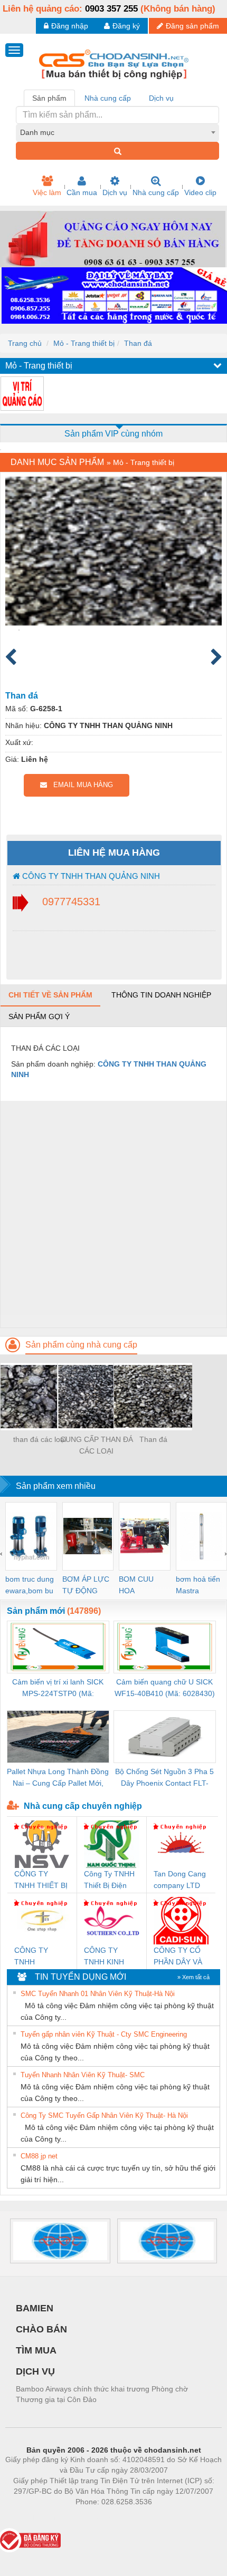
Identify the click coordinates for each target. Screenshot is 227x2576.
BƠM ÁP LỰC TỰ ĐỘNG (86, 1585)
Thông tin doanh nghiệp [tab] (161, 995)
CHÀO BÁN (41, 2329)
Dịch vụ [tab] (161, 98)
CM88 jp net (39, 2156)
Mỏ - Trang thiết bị (84, 343)
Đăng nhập (70, 26)
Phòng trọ (45, 2517)
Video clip (200, 192)
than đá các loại (40, 1439)
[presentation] (1, 1553)
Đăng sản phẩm (192, 26)
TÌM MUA (36, 2350)
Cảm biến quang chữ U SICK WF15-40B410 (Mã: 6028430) (165, 1688)
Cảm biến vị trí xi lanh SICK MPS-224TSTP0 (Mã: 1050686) (58, 1688)
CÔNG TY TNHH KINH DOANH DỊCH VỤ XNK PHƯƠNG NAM (110, 1957)
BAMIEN (35, 2308)
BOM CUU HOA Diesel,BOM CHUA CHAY (140, 1586)
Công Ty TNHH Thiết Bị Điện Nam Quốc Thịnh (109, 1880)
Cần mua (82, 192)
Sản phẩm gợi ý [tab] (39, 1016)
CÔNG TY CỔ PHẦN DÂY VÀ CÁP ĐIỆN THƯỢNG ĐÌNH (181, 1957)
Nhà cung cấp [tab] (108, 98)
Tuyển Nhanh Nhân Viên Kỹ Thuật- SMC (83, 2075)
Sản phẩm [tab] (49, 98)
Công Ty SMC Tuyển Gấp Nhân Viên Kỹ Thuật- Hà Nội (104, 2115)
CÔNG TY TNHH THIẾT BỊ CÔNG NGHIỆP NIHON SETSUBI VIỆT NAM (41, 1880)
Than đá (138, 343)
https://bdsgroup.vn (100, 2517)
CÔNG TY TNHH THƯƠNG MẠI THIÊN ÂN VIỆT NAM (41, 1957)
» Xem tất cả (193, 1977)
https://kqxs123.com (165, 2517)
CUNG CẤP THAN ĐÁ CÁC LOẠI (97, 1445)
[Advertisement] (113, 1214)
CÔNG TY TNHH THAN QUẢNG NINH (90, 876)
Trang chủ (25, 343)
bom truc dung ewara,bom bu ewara (30, 1586)
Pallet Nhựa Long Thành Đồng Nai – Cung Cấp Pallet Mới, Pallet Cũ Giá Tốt (58, 1778)
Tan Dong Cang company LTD (180, 1880)
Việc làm (47, 192)
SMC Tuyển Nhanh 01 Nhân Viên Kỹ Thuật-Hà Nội (98, 1994)
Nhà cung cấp (156, 192)
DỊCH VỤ (35, 2371)
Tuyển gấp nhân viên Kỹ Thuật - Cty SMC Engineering (104, 2034)
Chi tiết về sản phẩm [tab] (50, 995)
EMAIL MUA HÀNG (80, 785)
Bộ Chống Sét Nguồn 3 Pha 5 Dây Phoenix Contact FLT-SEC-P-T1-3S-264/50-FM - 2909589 (164, 1778)
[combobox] (117, 132)
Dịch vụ (115, 192)
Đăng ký (126, 26)
